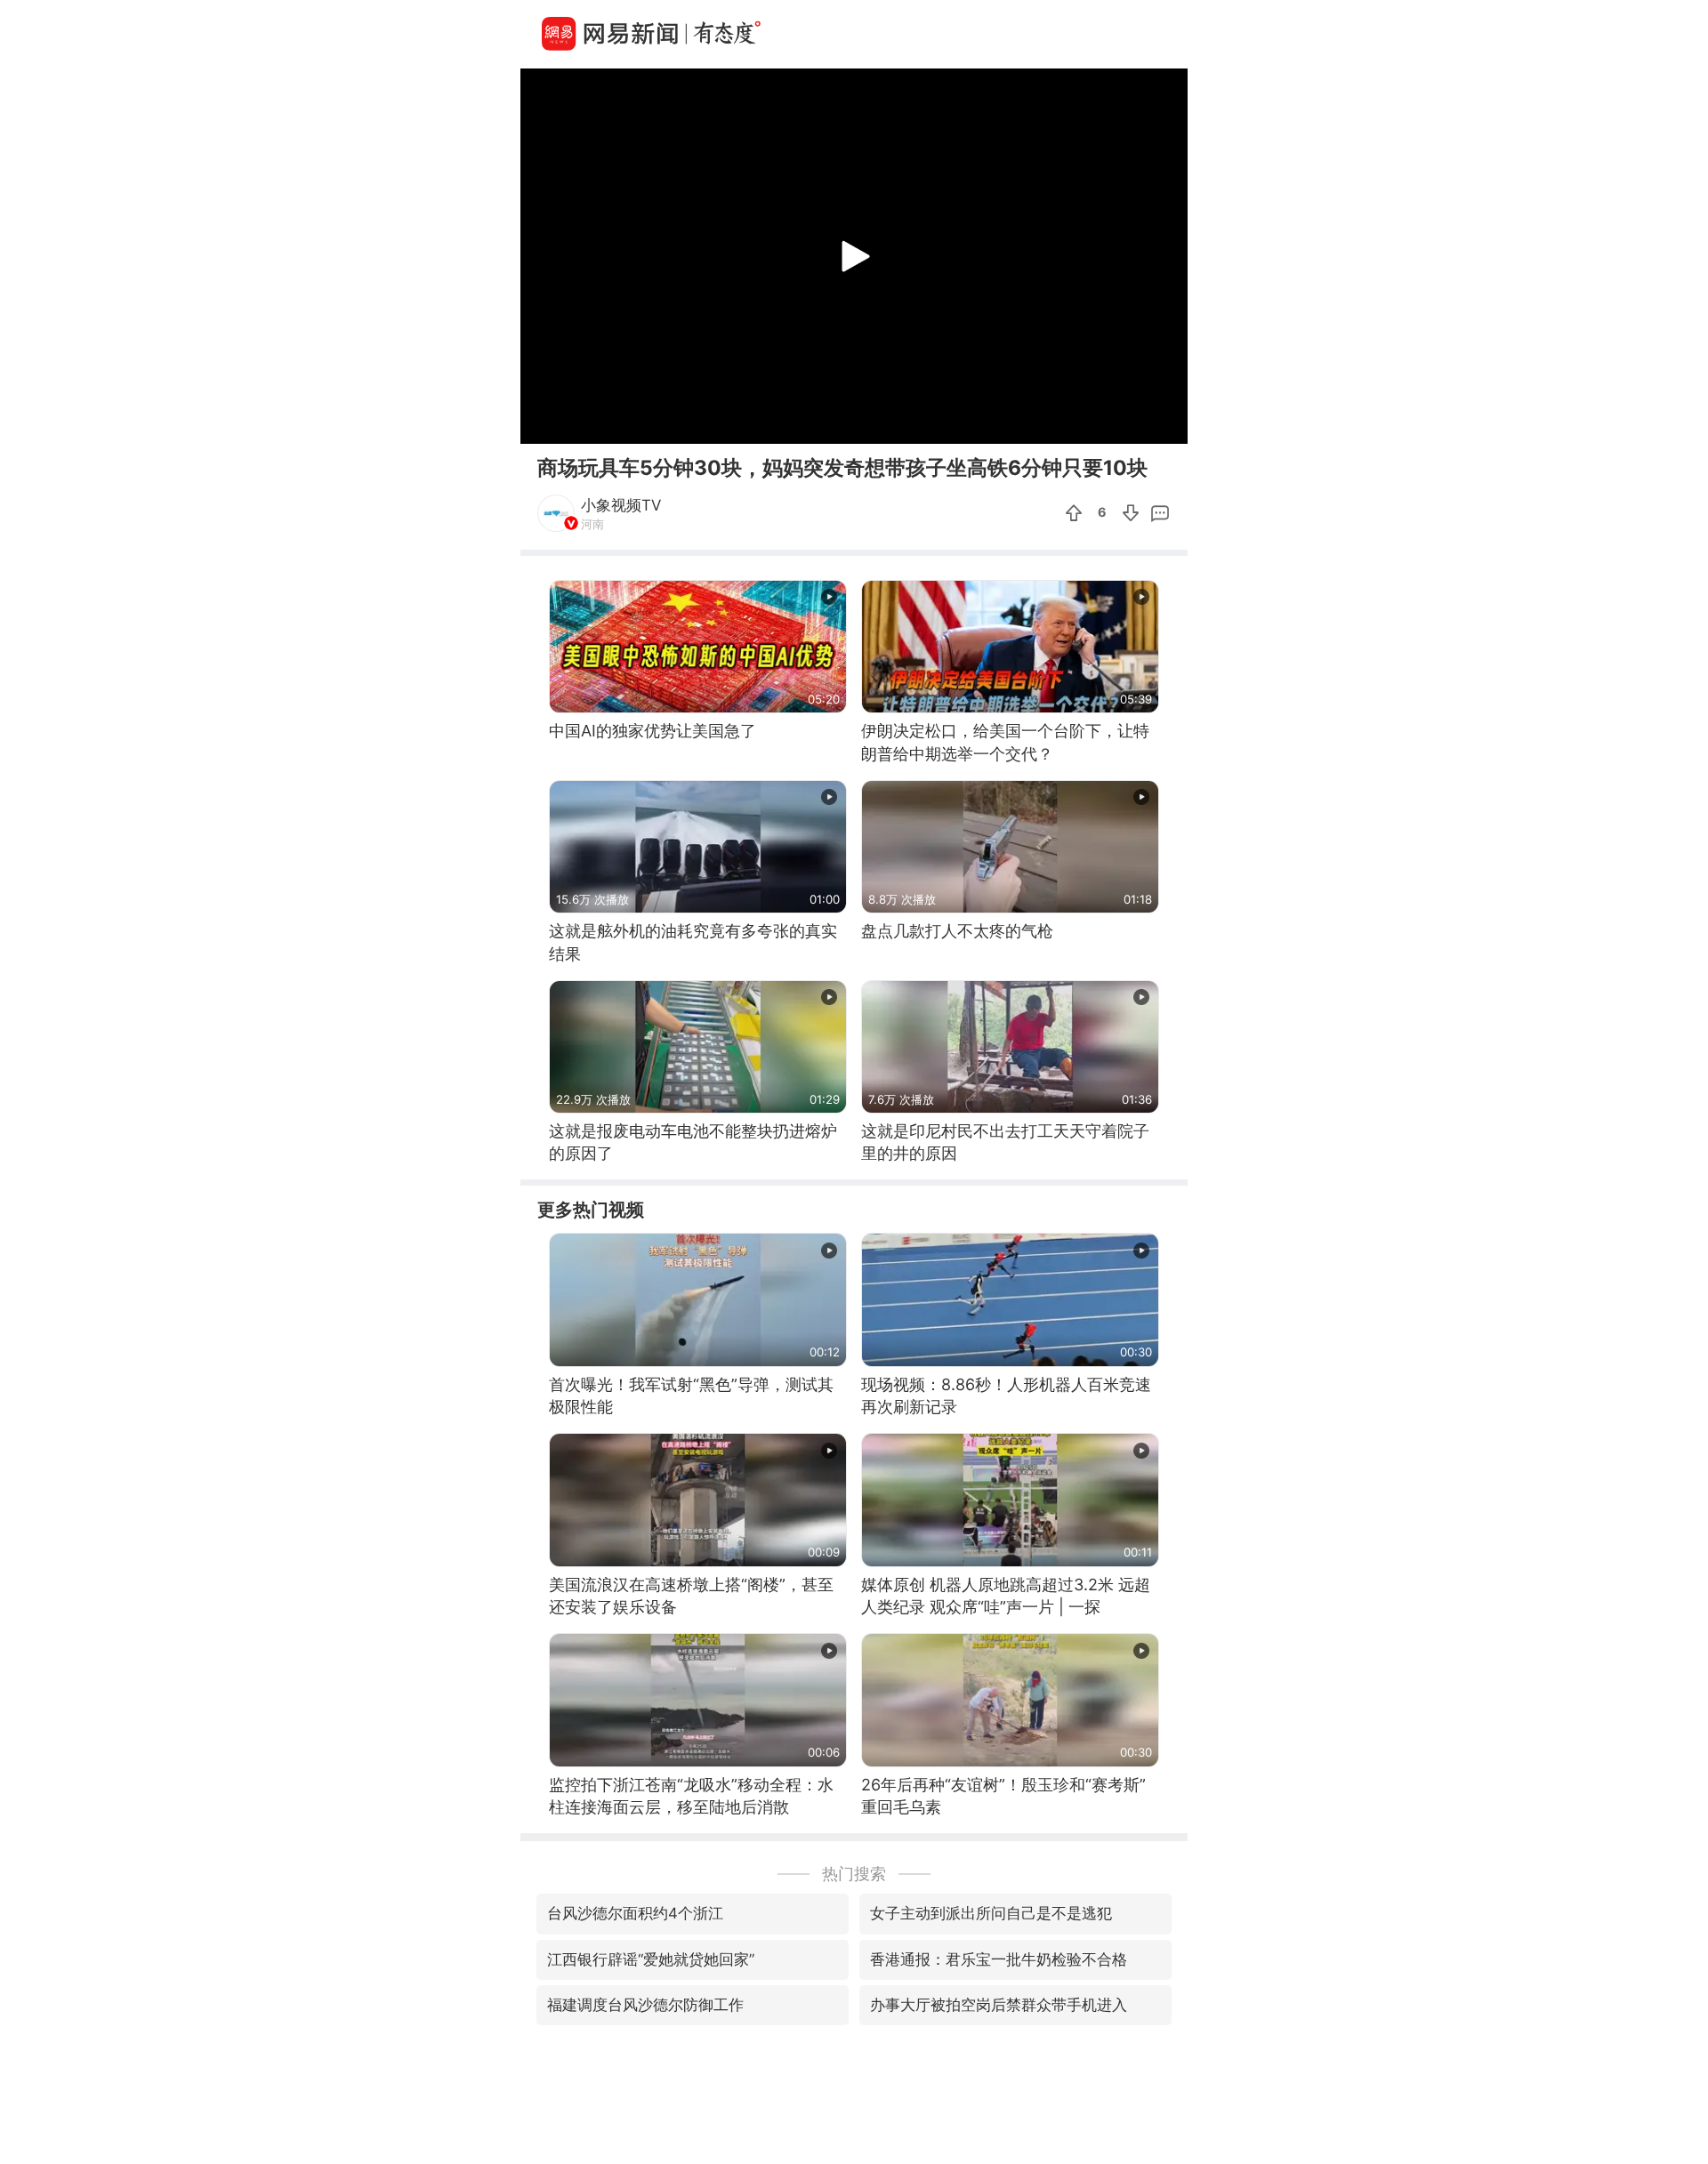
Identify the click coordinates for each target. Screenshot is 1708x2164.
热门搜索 (854, 1874)
